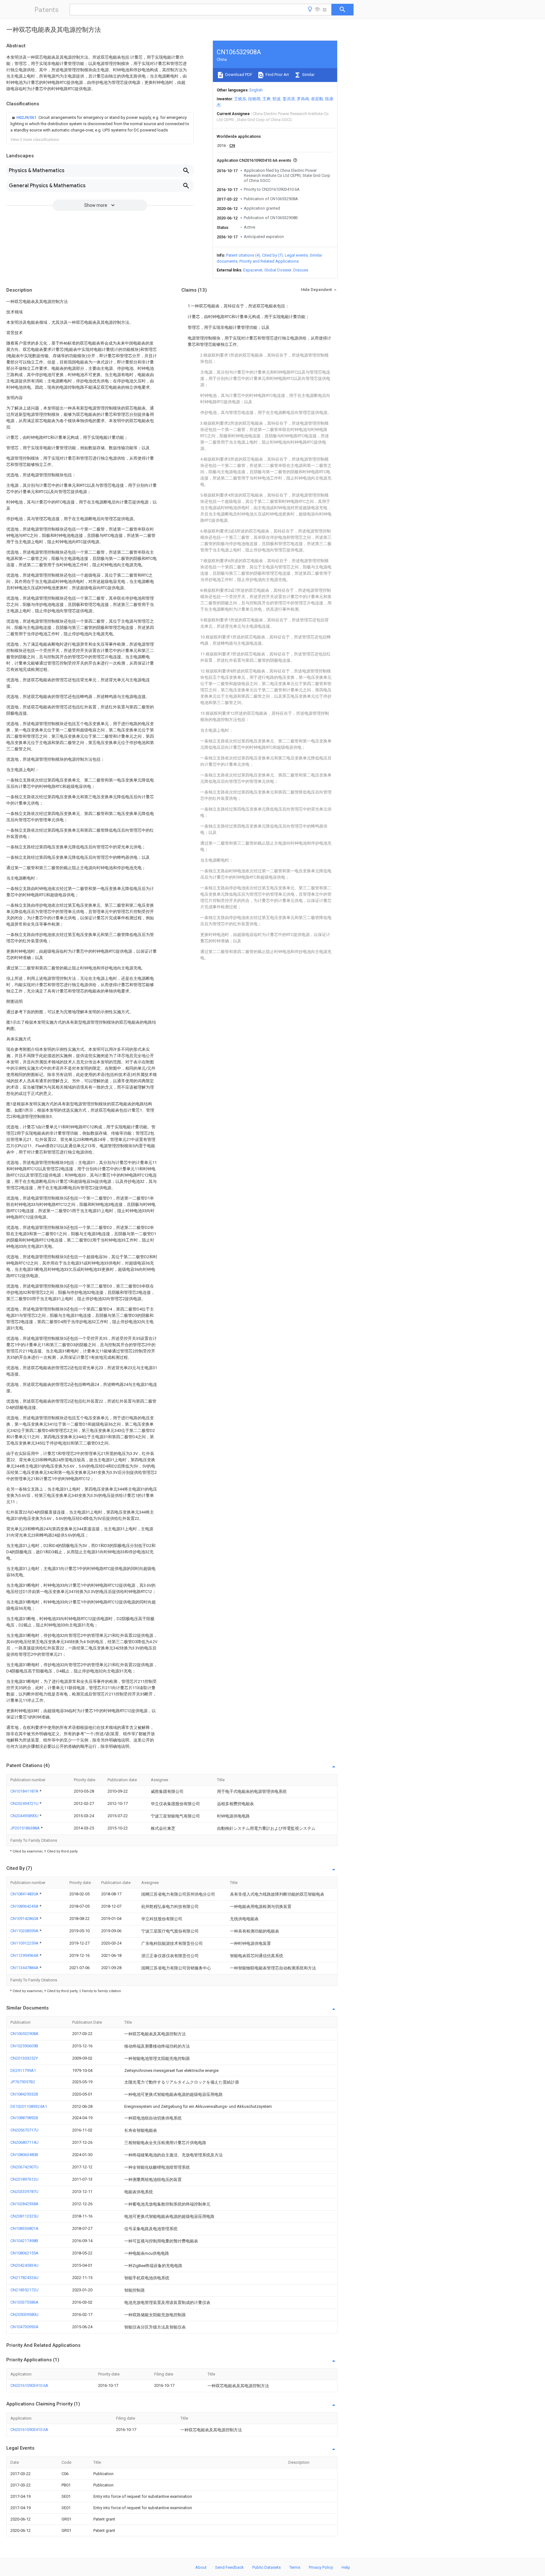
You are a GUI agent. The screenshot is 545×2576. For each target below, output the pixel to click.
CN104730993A (24, 2327)
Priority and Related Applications (269, 261)
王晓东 (240, 99)
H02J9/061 (27, 117)
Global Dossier (278, 270)
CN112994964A (25, 1955)
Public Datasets (267, 2567)
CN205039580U (24, 2314)
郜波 (277, 99)
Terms (295, 2567)
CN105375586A (24, 2302)
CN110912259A (25, 1943)
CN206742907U (24, 2167)
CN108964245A (25, 1906)
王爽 (267, 99)
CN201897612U (24, 2179)
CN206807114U (24, 2142)
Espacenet (253, 270)
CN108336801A (24, 2228)
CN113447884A (25, 1968)
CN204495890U (25, 1816)
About (201, 2567)
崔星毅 (317, 99)
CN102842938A (24, 2204)
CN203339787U (24, 2192)
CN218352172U (24, 2290)
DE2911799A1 (23, 2070)
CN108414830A (25, 1894)
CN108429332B (24, 2094)
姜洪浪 (289, 99)
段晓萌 (254, 99)
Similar (308, 75)
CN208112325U (24, 2216)
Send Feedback (229, 2567)
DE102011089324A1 (29, 2106)
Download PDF (238, 75)
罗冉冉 (303, 99)
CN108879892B (24, 2118)
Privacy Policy (321, 2567)
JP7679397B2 (23, 2082)
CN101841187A (25, 1791)
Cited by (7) (272, 255)
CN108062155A (24, 2253)
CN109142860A (25, 1919)
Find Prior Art (277, 75)
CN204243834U (24, 2265)
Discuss (301, 270)
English (256, 90)
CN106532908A (24, 2034)
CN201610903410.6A (29, 2385)
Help (346, 2567)
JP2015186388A (26, 1828)
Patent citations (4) (243, 255)
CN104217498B (24, 2241)
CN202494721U (25, 1803)
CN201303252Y (24, 2058)
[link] (100, 124)
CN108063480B (24, 2155)
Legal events (296, 255)
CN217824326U (24, 2278)
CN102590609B (24, 2046)
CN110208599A (25, 1931)
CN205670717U (24, 2130)
